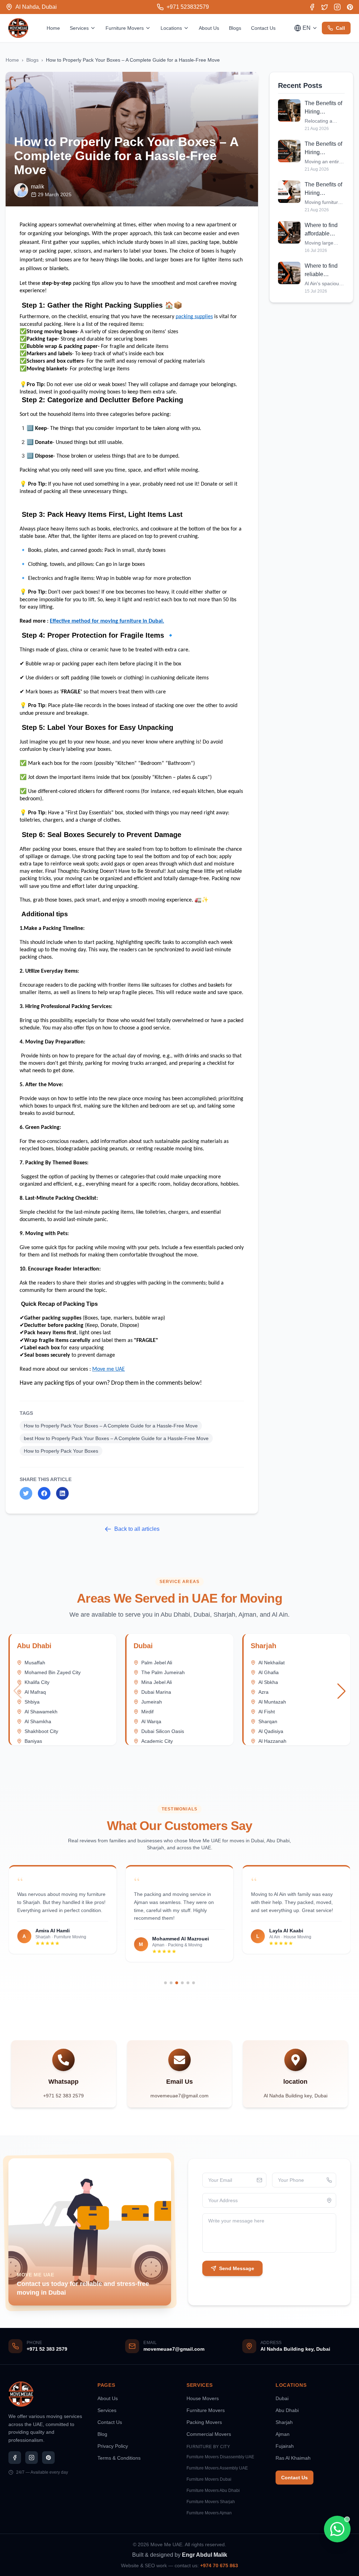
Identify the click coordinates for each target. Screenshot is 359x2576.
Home (53, 28)
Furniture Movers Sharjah (211, 2502)
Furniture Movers (125, 28)
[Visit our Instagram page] (337, 7)
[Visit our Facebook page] (312, 7)
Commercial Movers (209, 2434)
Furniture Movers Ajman (209, 2513)
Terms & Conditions (119, 2458)
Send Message (237, 2268)
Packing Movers (204, 2422)
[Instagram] (32, 2458)
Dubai (282, 2398)
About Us (209, 28)
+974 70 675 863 (219, 2565)
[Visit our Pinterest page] (350, 7)
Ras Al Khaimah (293, 2458)
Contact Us (263, 28)
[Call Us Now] (18, 2532)
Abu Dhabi (287, 2410)
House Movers (203, 2398)
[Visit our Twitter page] (325, 7)
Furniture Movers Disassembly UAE (220, 2457)
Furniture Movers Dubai (209, 2479)
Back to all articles (137, 1529)
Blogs (235, 28)
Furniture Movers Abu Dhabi (213, 2491)
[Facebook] (15, 2458)
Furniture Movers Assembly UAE (217, 2468)
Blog (102, 2434)
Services (79, 28)
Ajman (283, 2434)
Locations (171, 28)
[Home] (18, 28)
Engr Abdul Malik (205, 2555)
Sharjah (284, 2422)
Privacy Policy (113, 2446)
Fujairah (285, 2446)
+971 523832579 (188, 7)
